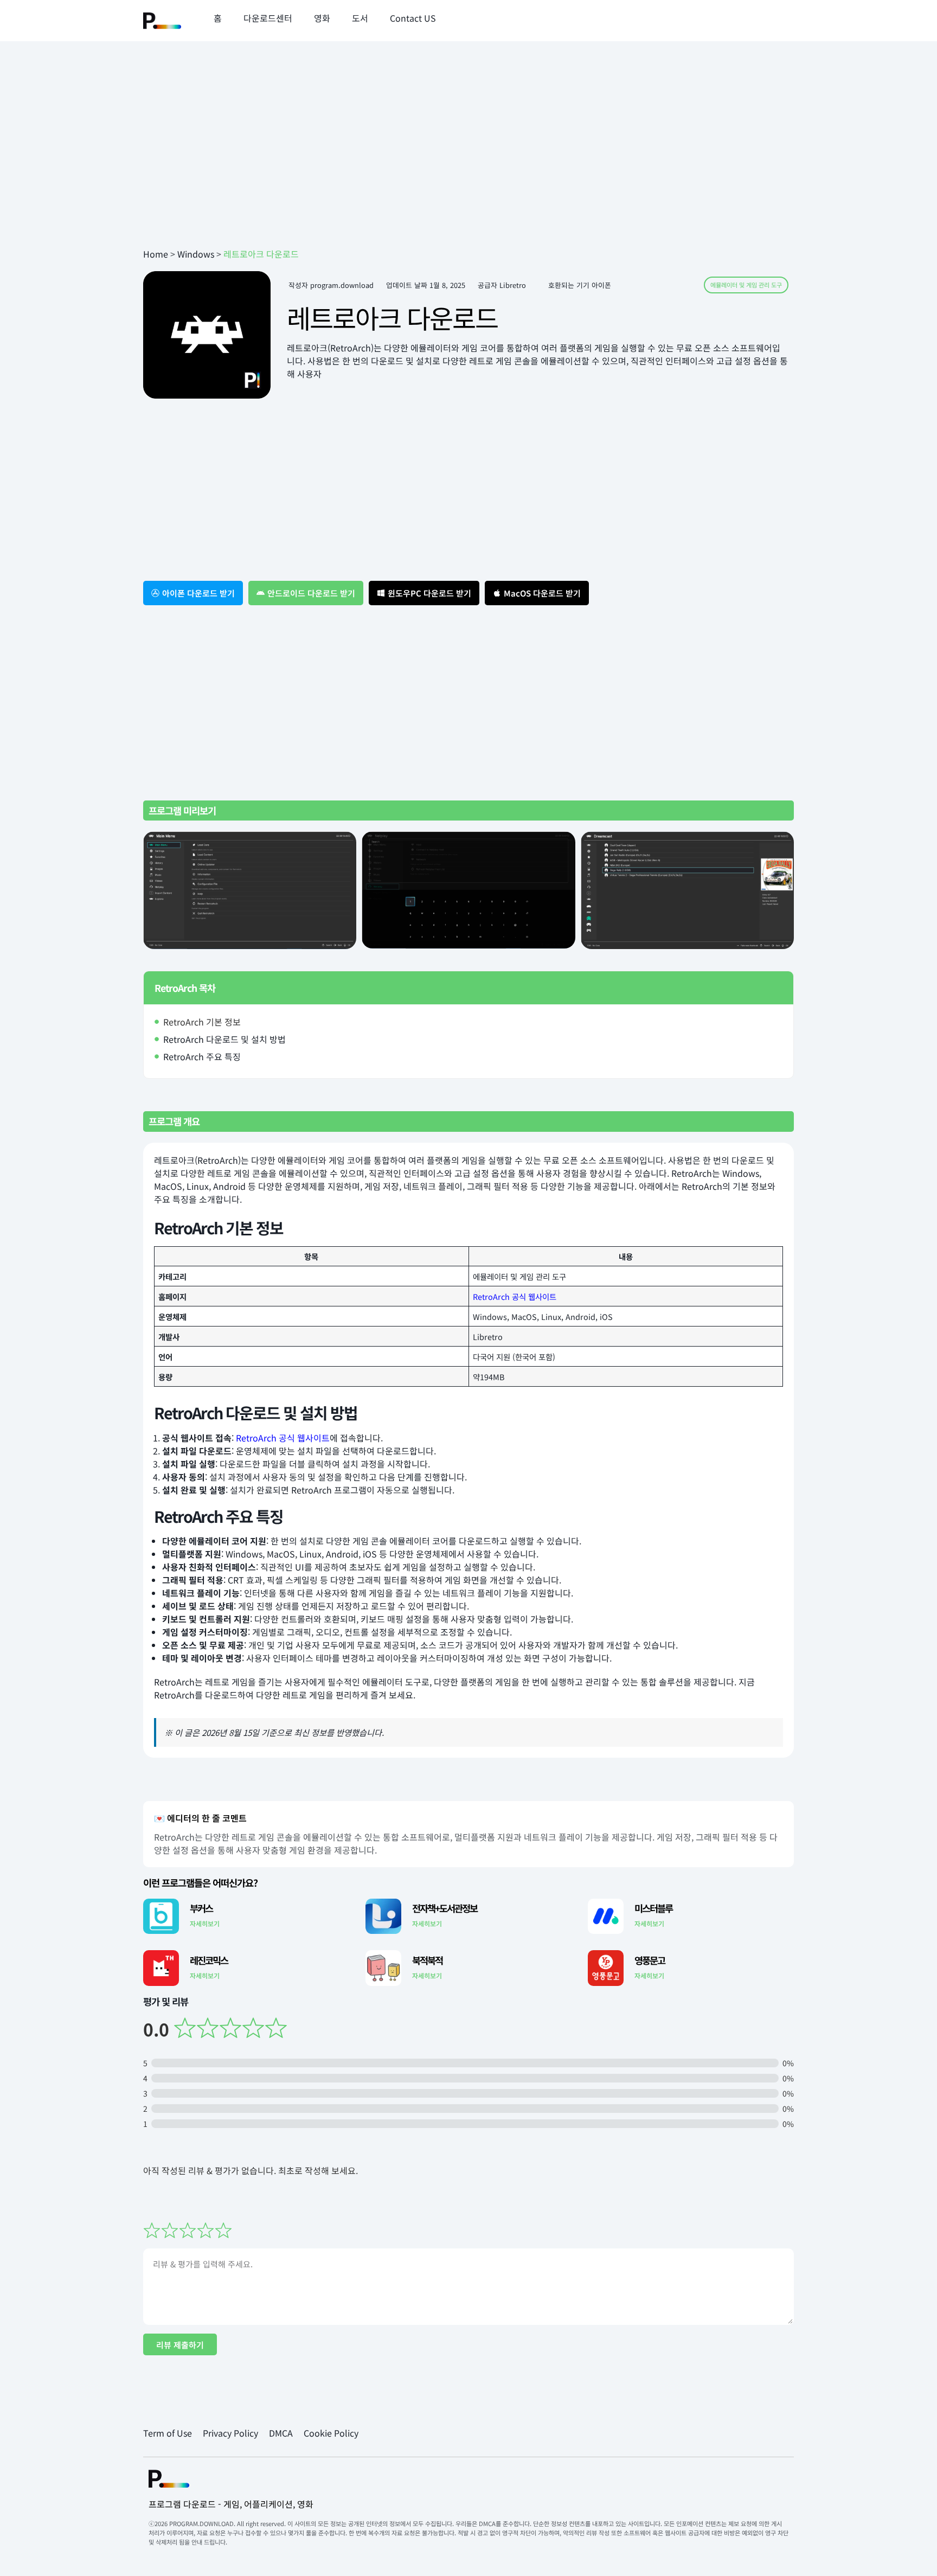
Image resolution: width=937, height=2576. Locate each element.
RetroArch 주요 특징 (202, 1056)
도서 (360, 18)
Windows (196, 254)
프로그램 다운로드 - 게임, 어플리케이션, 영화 (231, 2504)
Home (156, 254)
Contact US (413, 18)
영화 (322, 18)
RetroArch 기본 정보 (202, 1022)
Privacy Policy (230, 2433)
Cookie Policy (331, 2433)
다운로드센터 (268, 18)
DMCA (281, 2433)
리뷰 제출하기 (180, 2345)
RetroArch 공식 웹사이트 (515, 1296)
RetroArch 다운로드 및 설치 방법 (224, 1039)
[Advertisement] (468, 161)
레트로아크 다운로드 (392, 317)
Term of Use (168, 2433)
